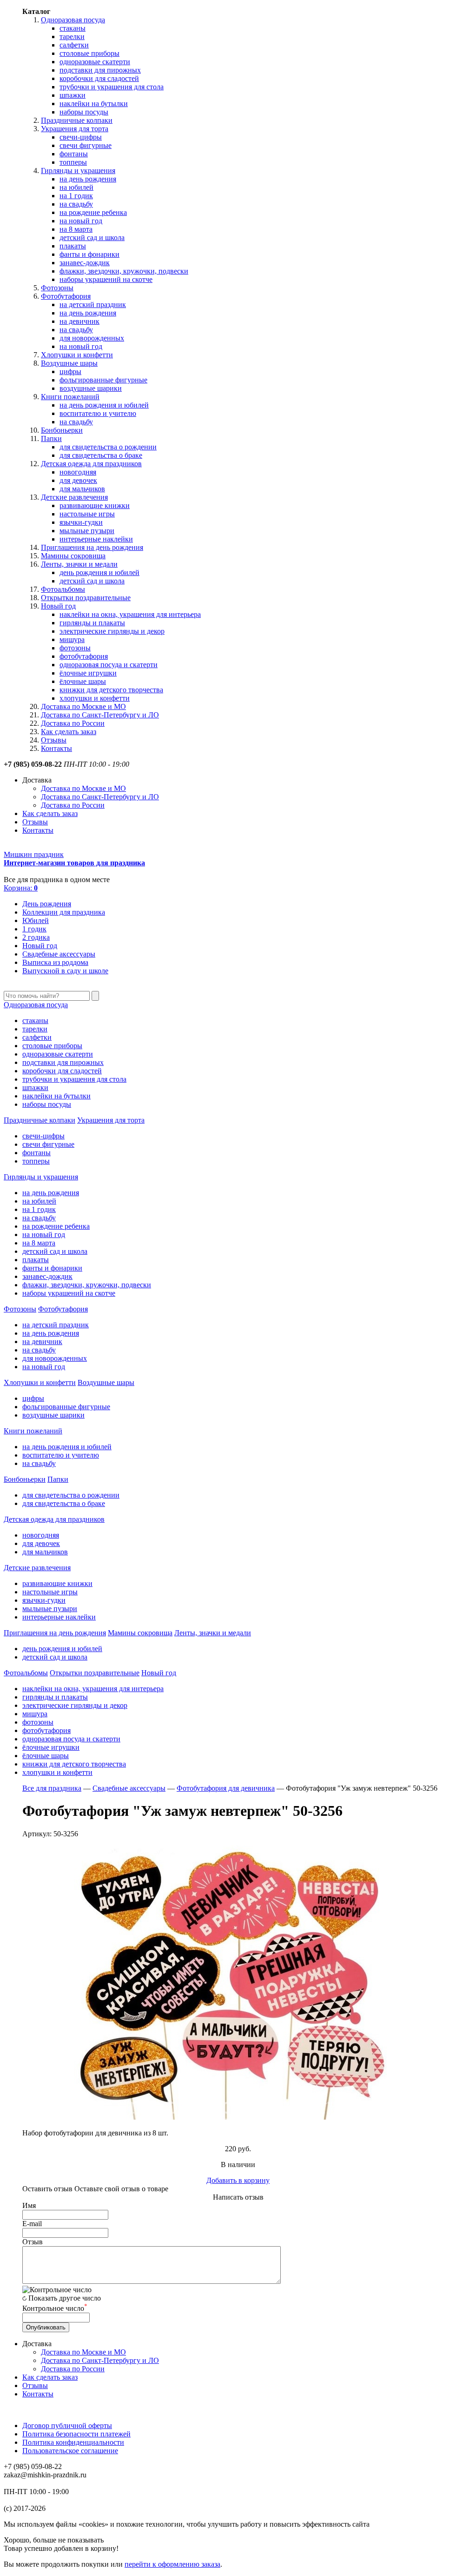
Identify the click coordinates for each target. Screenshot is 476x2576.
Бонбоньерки (62, 430)
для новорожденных (92, 338)
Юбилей (36, 920)
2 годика (36, 937)
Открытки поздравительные (86, 598)
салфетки (74, 45)
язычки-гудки (81, 522)
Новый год (58, 606)
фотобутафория (84, 656)
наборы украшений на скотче (106, 279)
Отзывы (54, 740)
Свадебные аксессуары (59, 954)
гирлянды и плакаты (92, 623)
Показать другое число (65, 2298)
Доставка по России (73, 723)
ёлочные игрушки (88, 673)
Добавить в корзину (238, 2180)
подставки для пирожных (100, 70)
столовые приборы (89, 53)
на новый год (81, 221)
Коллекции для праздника (64, 912)
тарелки (72, 37)
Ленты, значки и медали (79, 564)
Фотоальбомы (63, 589)
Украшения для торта (75, 129)
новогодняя (78, 472)
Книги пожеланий (70, 397)
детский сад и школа (92, 238)
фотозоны (75, 648)
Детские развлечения (74, 497)
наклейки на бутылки (94, 104)
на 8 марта (76, 229)
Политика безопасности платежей (76, 2434)
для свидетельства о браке (101, 455)
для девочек (78, 480)
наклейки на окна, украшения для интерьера (130, 614)
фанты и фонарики (89, 254)
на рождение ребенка (93, 212)
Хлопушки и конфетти (77, 355)
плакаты (73, 246)
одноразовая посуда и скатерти (109, 665)
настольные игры (87, 514)
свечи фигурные (86, 145)
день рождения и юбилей (99, 572)
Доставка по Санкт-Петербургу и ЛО (100, 715)
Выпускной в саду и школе (65, 971)
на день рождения (88, 179)
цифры (70, 371)
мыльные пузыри (87, 531)
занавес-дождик (85, 263)
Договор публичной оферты (67, 2425)
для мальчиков (82, 489)
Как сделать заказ (69, 732)
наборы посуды (84, 112)
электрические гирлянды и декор (112, 631)
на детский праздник (93, 304)
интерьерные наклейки (96, 539)
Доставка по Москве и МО (83, 706)
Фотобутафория (66, 296)
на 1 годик (76, 196)
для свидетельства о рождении (108, 447)
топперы (73, 162)
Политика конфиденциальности (73, 2442)
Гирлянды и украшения (78, 171)
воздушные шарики (91, 388)
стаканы (73, 28)
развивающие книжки (95, 505)
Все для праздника (52, 1788)
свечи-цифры (81, 137)
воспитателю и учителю (98, 413)
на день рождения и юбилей (104, 405)
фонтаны (74, 154)
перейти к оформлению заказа (172, 2564)
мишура (72, 639)
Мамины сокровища (73, 556)
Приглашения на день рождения (92, 547)
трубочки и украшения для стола (112, 87)
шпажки (73, 95)
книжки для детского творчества (111, 690)
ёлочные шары (83, 681)
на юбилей (76, 187)
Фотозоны (57, 288)
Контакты (56, 748)
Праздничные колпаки (77, 120)
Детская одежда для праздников (91, 464)
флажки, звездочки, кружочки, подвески (124, 271)
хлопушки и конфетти (95, 698)
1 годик (34, 929)
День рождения (47, 904)
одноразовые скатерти (95, 62)
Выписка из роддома (55, 962)
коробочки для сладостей (99, 78)
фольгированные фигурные (103, 380)
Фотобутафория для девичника (226, 1788)
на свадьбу (76, 204)
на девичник (79, 321)
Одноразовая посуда (73, 20)
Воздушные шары (69, 363)
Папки (51, 438)
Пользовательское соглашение (70, 2451)
